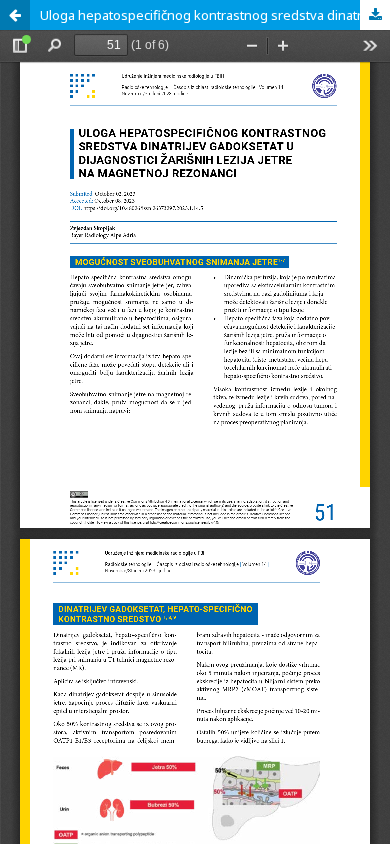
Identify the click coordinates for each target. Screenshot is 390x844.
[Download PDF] (375, 15)
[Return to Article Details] (15, 15)
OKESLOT (32, 53)
